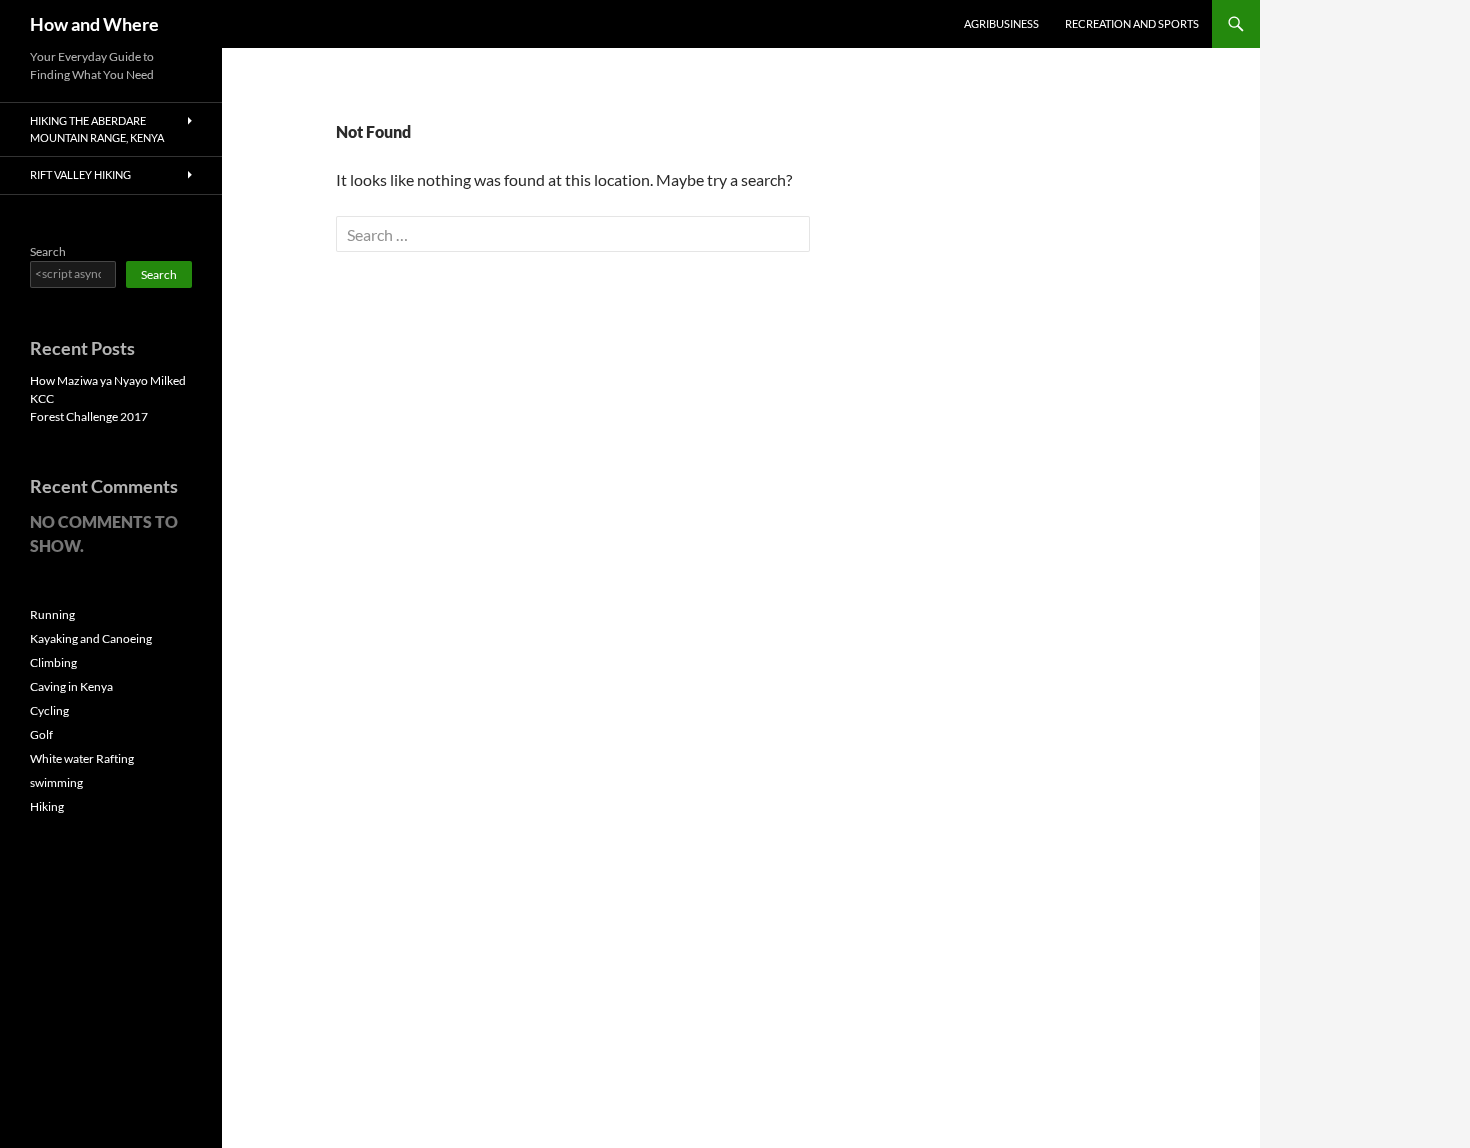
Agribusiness (1001, 23)
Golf (41, 734)
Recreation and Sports (1132, 23)
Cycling (49, 710)
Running (52, 614)
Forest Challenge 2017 (89, 416)
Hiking (47, 806)
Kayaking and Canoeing (91, 638)
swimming (56, 782)
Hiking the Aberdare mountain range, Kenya (97, 129)
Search (48, 251)
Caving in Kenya (71, 686)
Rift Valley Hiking (80, 174)
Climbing (53, 662)
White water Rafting (82, 758)
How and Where (94, 24)
